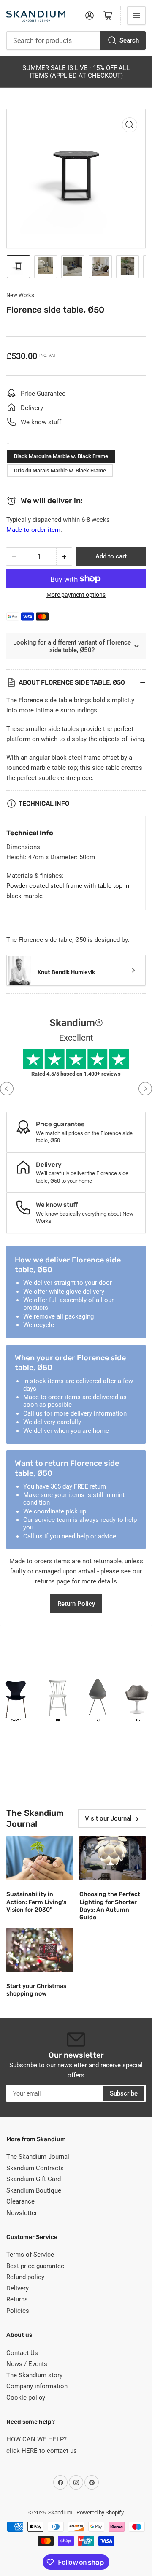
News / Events (27, 2364)
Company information (37, 2386)
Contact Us (22, 2353)
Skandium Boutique (34, 2190)
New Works (20, 295)
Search (129, 40)
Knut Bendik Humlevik (66, 972)
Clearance (20, 2201)
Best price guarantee (35, 2266)
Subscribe (124, 2093)
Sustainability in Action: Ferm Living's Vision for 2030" (36, 1902)
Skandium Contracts (35, 2168)
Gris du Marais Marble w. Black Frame (60, 471)
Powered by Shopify (100, 2513)
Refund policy (25, 2277)
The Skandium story (34, 2375)
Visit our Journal (108, 1818)
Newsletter (22, 2213)
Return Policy (76, 1604)
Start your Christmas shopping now (36, 1990)
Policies (18, 2311)
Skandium (60, 2513)
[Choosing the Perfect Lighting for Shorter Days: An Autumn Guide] (113, 1858)
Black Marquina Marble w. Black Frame (61, 456)
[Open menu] (136, 16)
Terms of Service (30, 2255)
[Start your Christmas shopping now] (40, 1950)
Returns (17, 2299)
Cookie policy (26, 2398)
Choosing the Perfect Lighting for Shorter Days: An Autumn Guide (110, 1906)
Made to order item (33, 530)
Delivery (18, 2288)
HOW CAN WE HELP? (37, 2439)
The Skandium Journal (38, 2157)
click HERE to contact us (42, 2451)
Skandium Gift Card (34, 2179)
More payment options (76, 595)
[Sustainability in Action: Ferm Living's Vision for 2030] (40, 1858)
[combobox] (76, 40)
